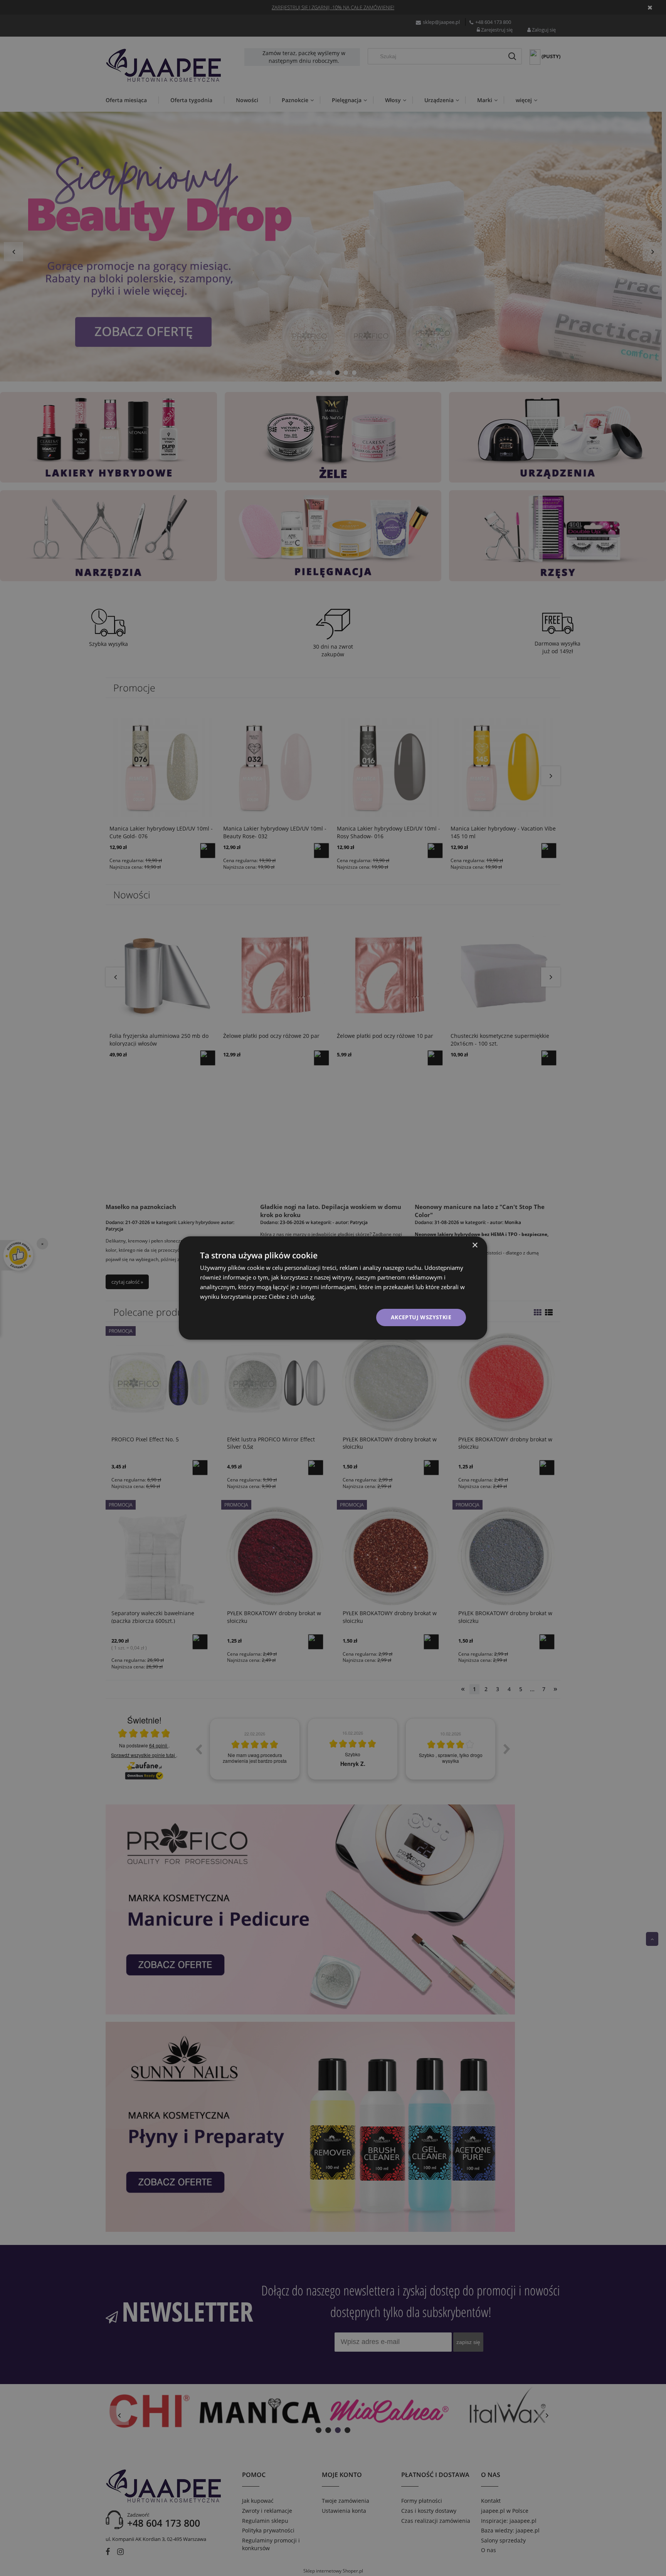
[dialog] (333, 1288)
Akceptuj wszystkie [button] (421, 1317)
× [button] (475, 1245)
